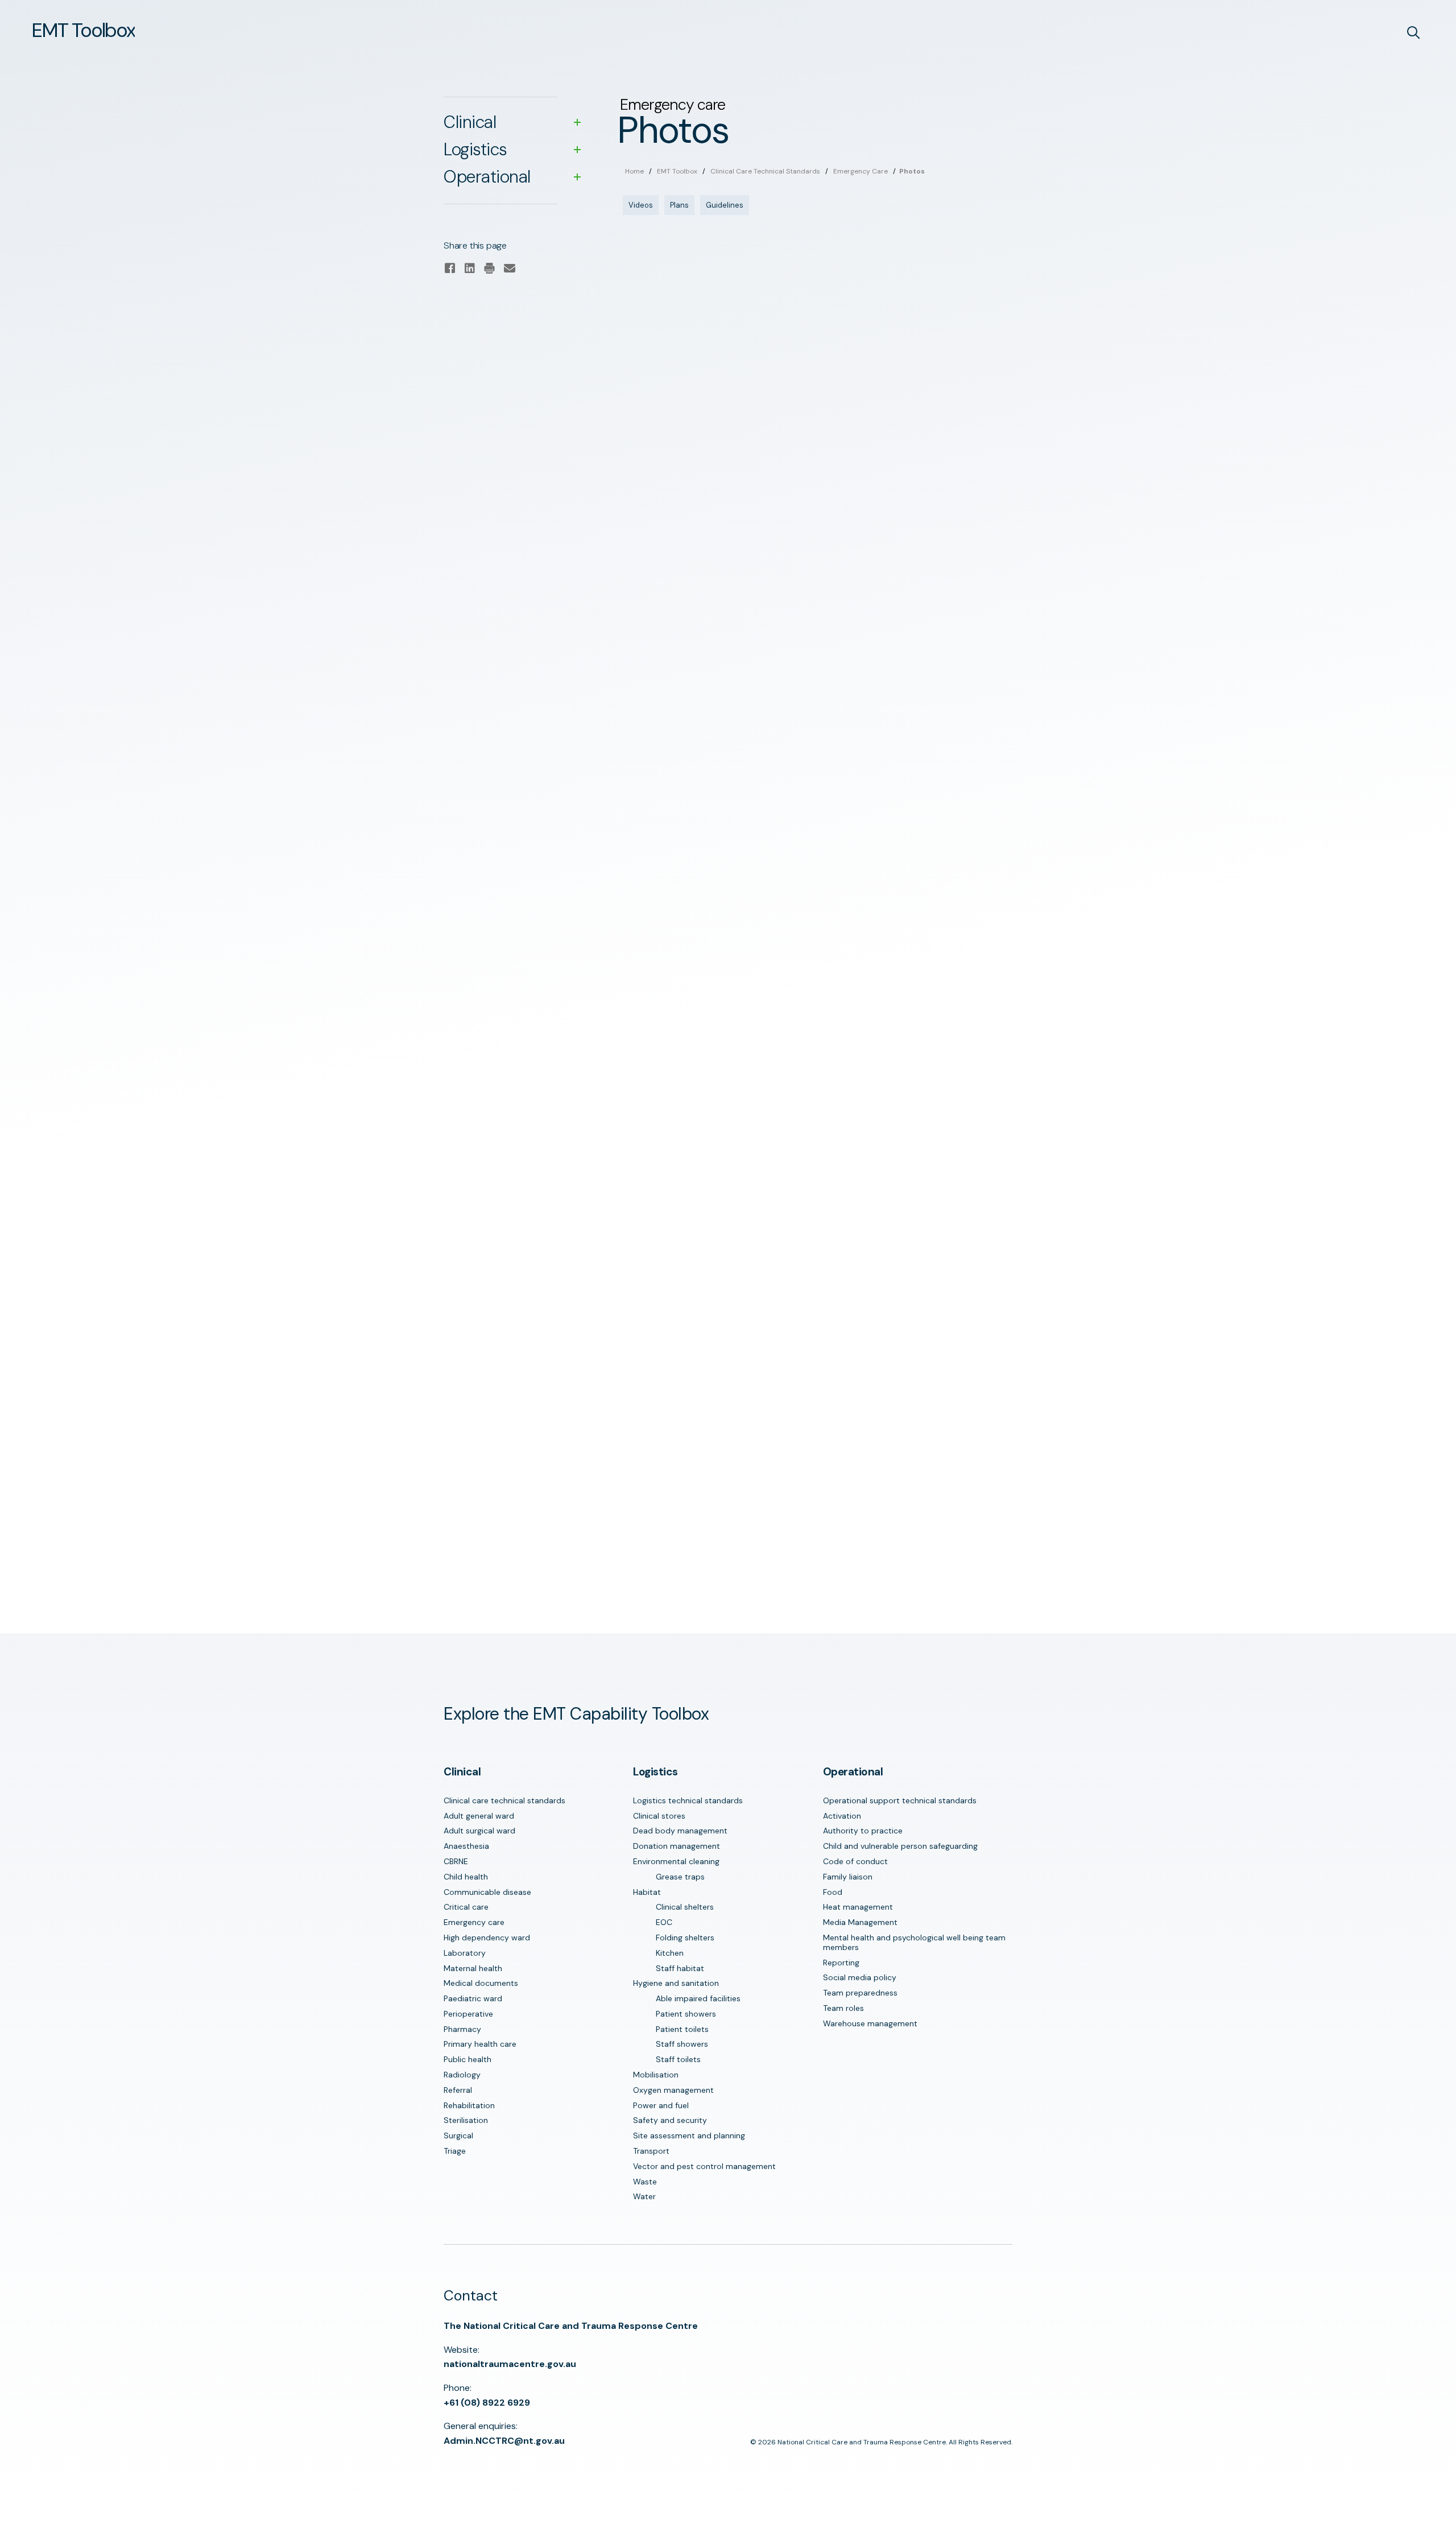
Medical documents (481, 1983)
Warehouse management (870, 2023)
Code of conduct (855, 1861)
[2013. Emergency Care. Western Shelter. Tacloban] (904, 994)
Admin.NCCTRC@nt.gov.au (504, 2441)
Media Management (860, 1922)
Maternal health (473, 1968)
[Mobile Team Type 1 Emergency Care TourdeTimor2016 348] (904, 718)
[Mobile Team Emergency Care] (715, 509)
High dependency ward (487, 1938)
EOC (664, 1922)
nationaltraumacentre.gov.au (510, 2364)
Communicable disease (487, 1892)
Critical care (466, 1907)
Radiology (462, 2075)
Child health (466, 1877)
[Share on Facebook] (450, 269)
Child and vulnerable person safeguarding (900, 1846)
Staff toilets (678, 2059)
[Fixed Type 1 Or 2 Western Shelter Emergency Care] (715, 301)
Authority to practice (863, 1831)
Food (833, 1892)
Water (644, 2196)
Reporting (841, 1963)
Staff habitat (680, 1968)
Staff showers (682, 2044)
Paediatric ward (473, 1998)
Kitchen (670, 1953)
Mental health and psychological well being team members (914, 1942)
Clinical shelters (685, 1907)
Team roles (843, 2008)
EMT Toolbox (677, 171)
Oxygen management (673, 2090)
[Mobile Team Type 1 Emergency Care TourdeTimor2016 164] (715, 718)
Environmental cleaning (676, 1861)
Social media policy (860, 1977)
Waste (645, 2182)
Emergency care (861, 171)
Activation (842, 1816)
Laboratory (465, 1953)
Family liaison (848, 1877)
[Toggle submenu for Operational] (577, 177)
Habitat (647, 1892)
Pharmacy (462, 2029)
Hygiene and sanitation (676, 1983)
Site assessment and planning (689, 2135)
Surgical (458, 2135)
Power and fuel (661, 2105)
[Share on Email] (509, 269)
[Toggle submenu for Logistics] (577, 150)
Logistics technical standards (688, 1800)
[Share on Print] (489, 269)
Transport (651, 2151)
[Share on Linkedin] (470, 269)
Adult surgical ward (479, 1831)
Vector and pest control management (704, 2166)
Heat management (858, 1907)
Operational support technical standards (900, 1800)
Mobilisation (656, 2075)
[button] (83, 30)
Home (634, 171)
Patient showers (686, 2014)
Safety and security (670, 2120)
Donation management (677, 1846)
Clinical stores (659, 1816)
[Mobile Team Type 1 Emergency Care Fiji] (904, 438)
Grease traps (680, 1877)
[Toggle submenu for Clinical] (577, 122)
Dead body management (680, 1831)
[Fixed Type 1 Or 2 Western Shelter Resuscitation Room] (904, 301)
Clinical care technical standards (765, 171)
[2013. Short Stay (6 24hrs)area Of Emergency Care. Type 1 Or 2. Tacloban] (715, 1444)
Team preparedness (860, 1993)
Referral (458, 2090)
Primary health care (480, 2044)
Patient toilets (682, 2029)
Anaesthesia (466, 1846)
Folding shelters (685, 1938)
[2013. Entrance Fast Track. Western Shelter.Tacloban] (715, 1298)
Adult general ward (479, 1816)
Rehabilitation (469, 2105)
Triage (455, 2151)
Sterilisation (466, 2120)
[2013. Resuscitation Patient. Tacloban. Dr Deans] (904, 1290)
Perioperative (468, 2014)
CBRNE (456, 1861)
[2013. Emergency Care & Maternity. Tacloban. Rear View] (715, 856)
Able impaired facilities (698, 1998)
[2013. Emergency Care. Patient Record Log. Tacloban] (715, 1073)
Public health (468, 2059)
